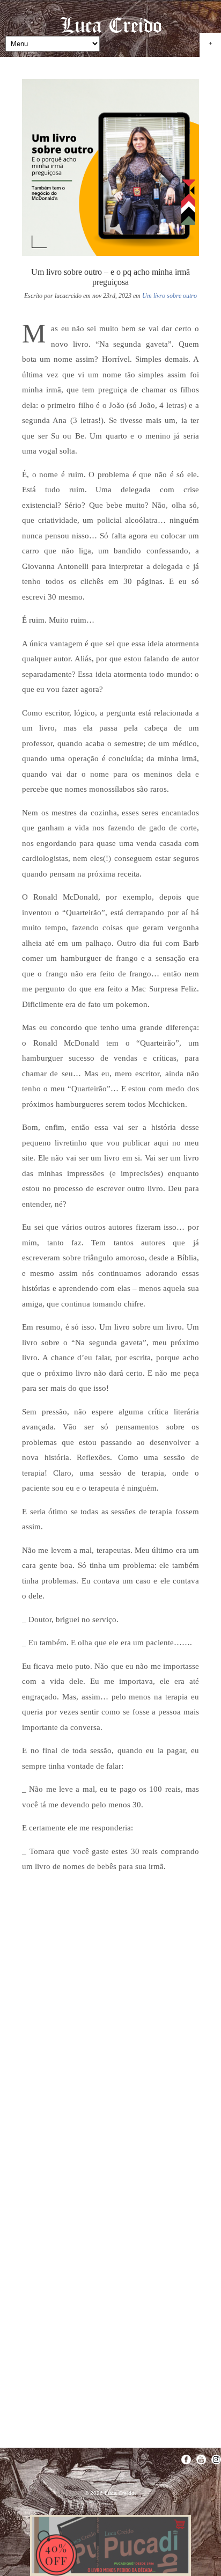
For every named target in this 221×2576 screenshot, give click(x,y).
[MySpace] (216, 2460)
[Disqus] (110, 2017)
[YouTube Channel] (201, 2460)
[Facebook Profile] (186, 2460)
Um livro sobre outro (170, 296)
